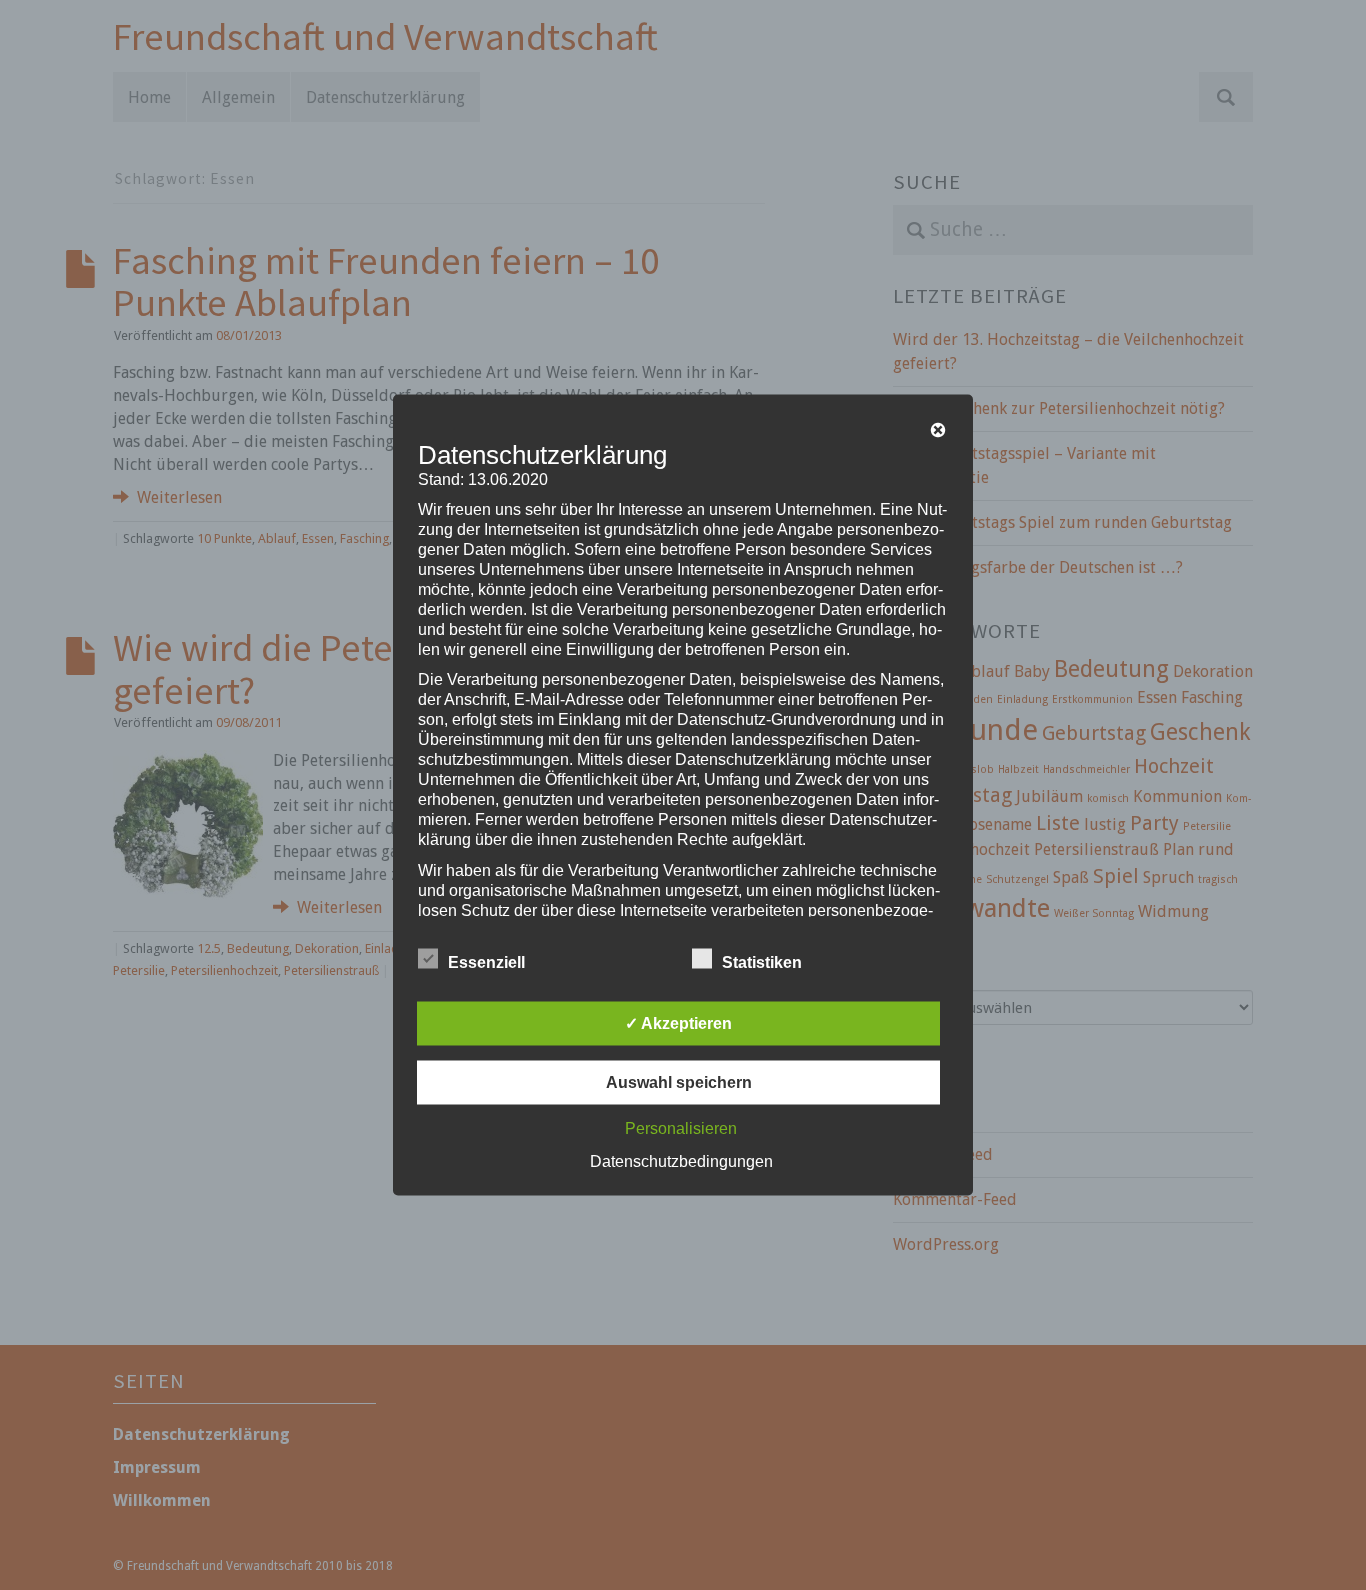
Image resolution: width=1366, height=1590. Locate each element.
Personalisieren (681, 1128)
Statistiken (762, 962)
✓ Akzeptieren (678, 1023)
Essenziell (486, 962)
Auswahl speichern (679, 1082)
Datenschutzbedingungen (681, 1161)
